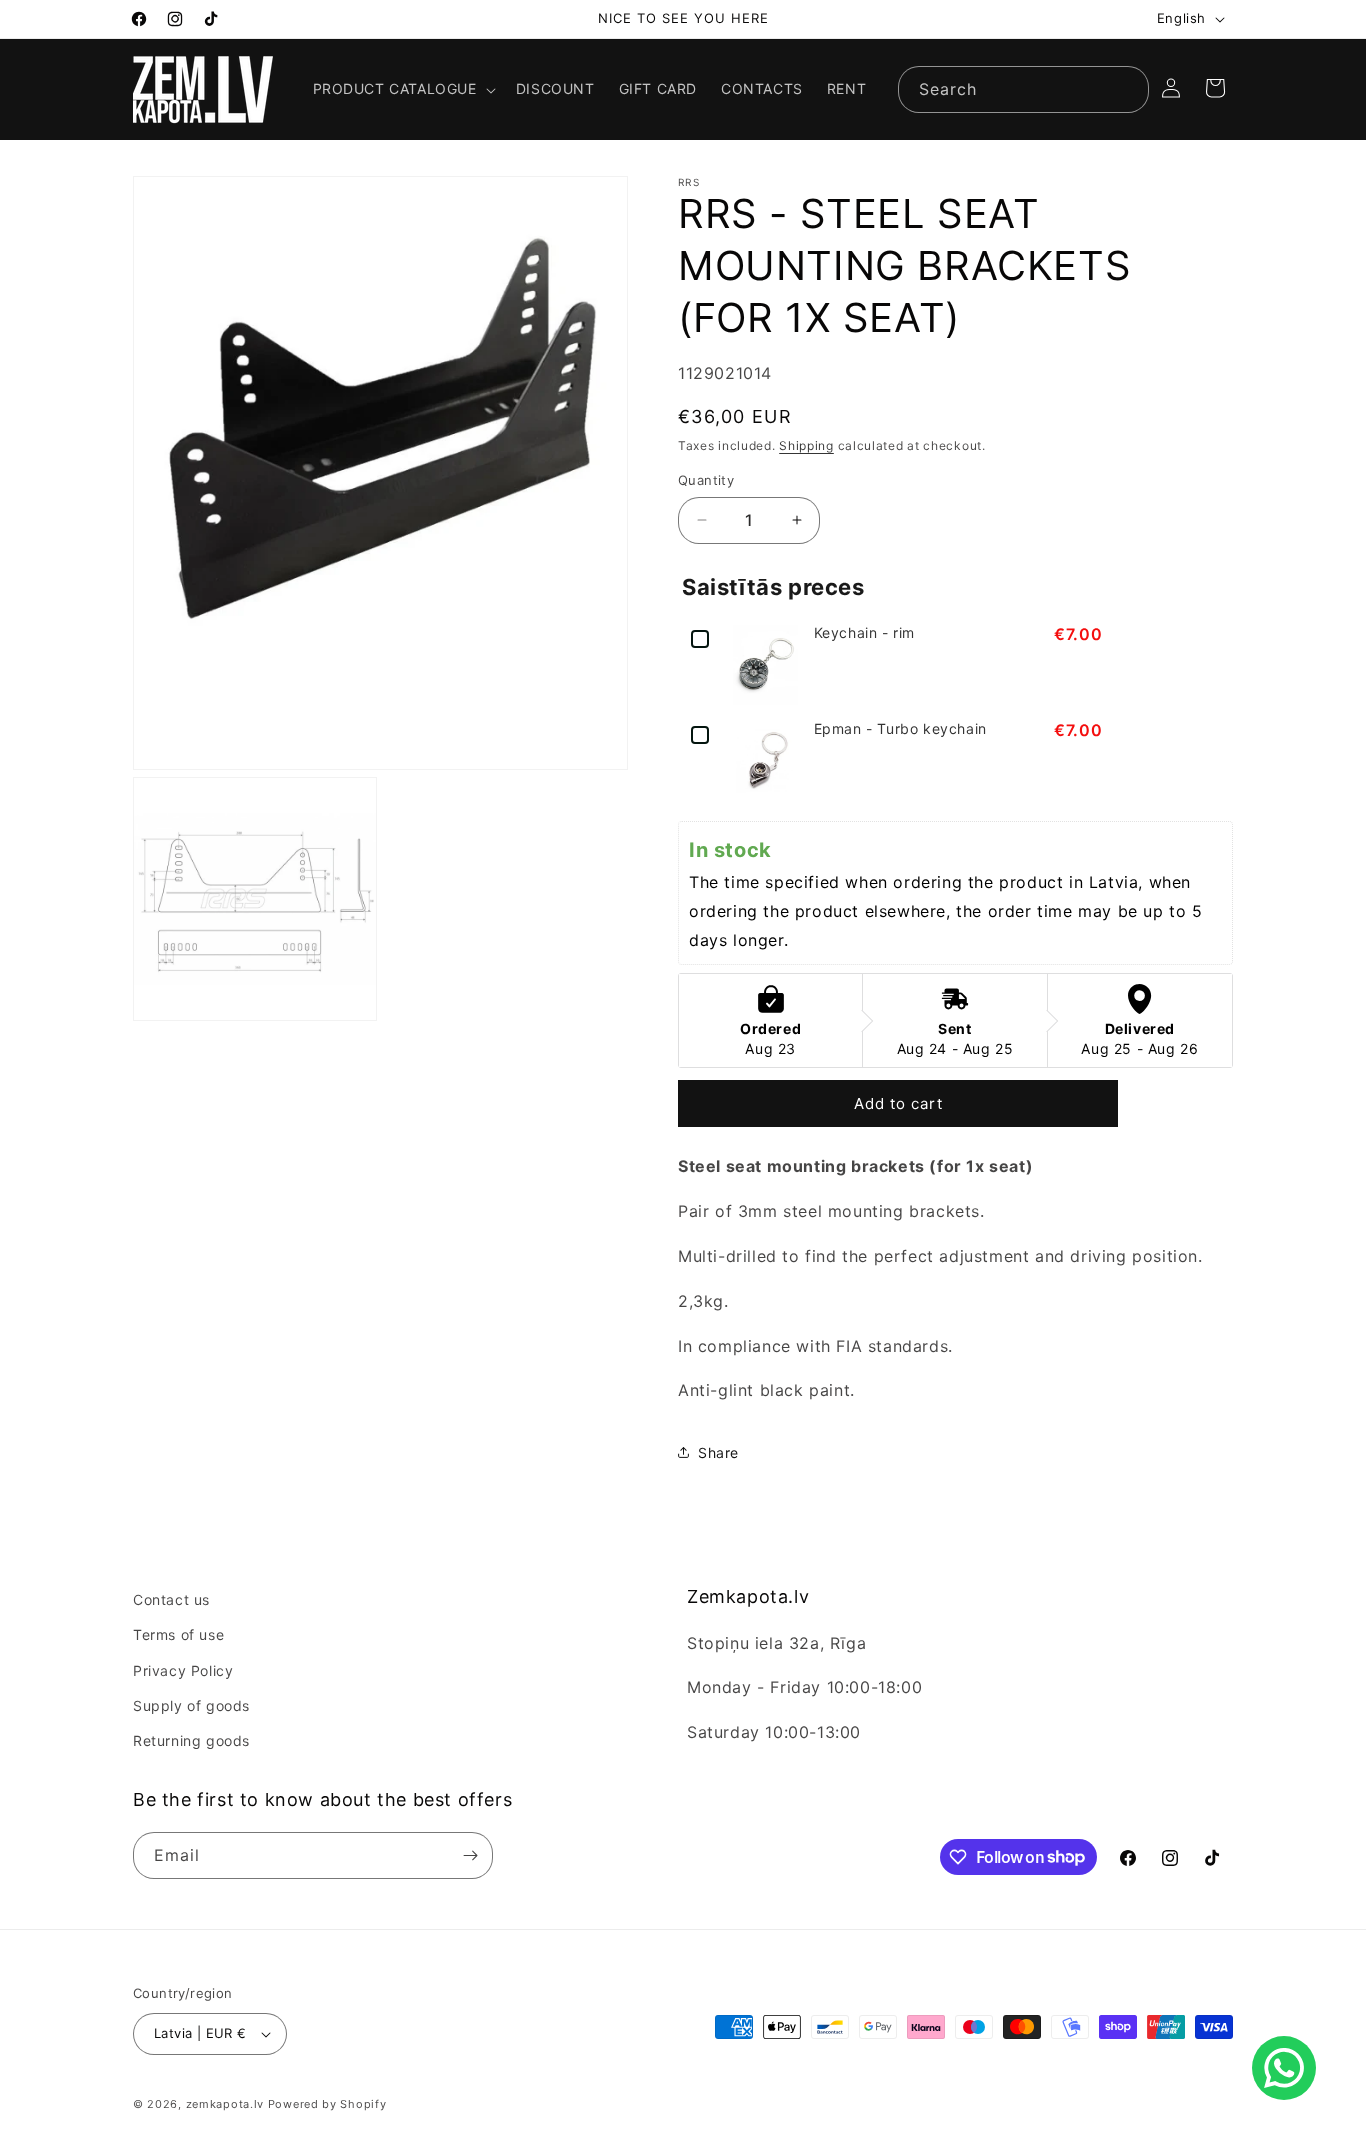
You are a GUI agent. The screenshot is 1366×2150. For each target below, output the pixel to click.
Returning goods (191, 1740)
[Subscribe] (470, 1855)
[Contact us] (1284, 2068)
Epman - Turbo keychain (900, 729)
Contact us (171, 1599)
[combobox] (1023, 89)
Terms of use (178, 1634)
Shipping (806, 445)
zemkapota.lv (225, 2104)
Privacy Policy (183, 1670)
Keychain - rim (864, 633)
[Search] (1126, 89)
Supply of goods (191, 1705)
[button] (402, 89)
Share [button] (718, 1452)
